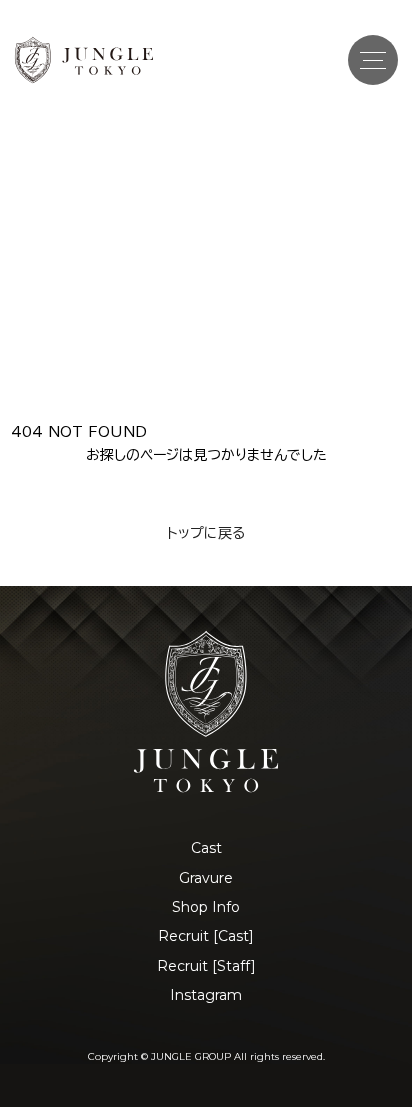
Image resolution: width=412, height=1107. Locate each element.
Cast (206, 848)
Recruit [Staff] (206, 966)
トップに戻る (206, 533)
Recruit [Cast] (206, 936)
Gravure (206, 878)
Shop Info (206, 907)
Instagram (206, 995)
